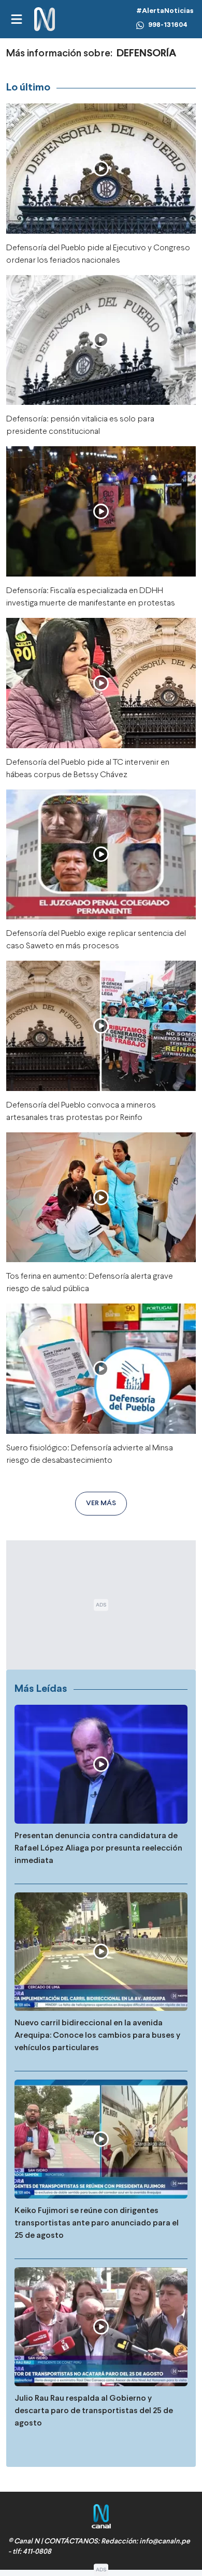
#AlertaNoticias (165, 11)
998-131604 (168, 25)
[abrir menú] (16, 19)
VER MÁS (101, 1503)
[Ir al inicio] (45, 19)
